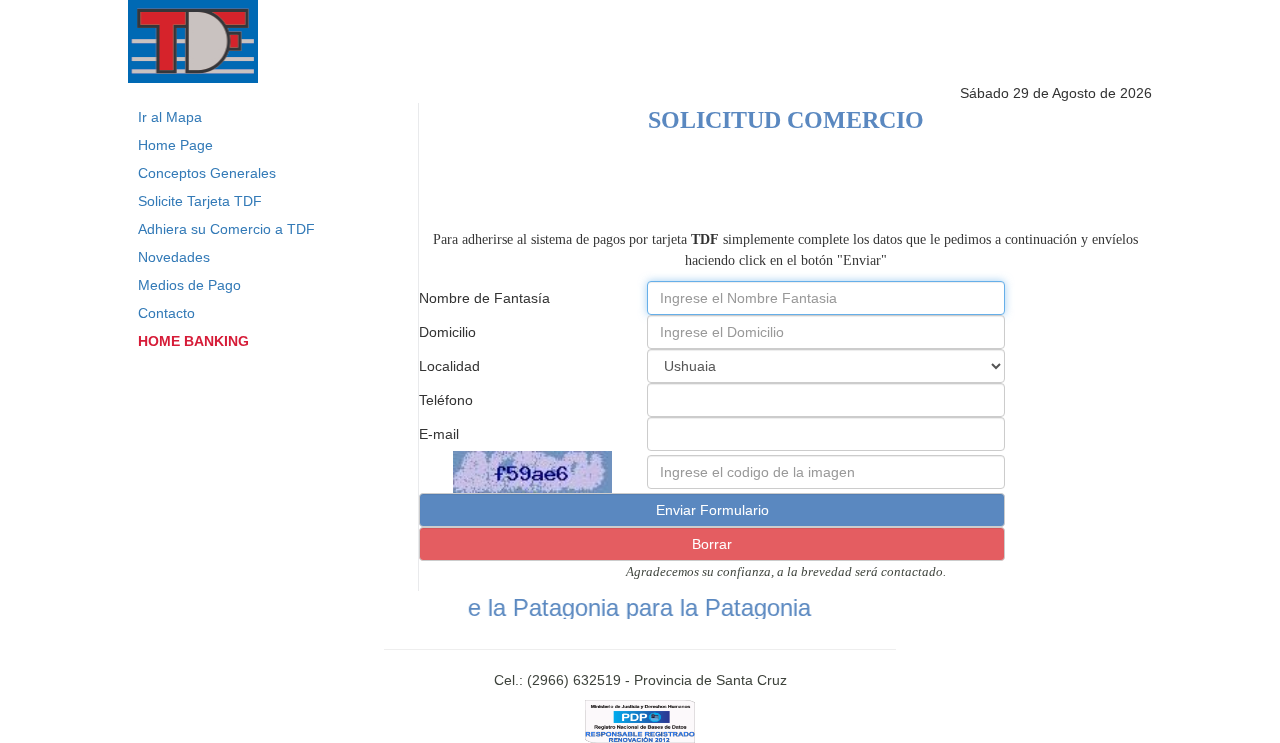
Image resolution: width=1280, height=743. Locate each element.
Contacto (166, 313)
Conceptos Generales (207, 173)
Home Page (175, 145)
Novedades (174, 257)
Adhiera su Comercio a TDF (226, 229)
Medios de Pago (189, 285)
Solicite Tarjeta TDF (200, 201)
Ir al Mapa (170, 117)
